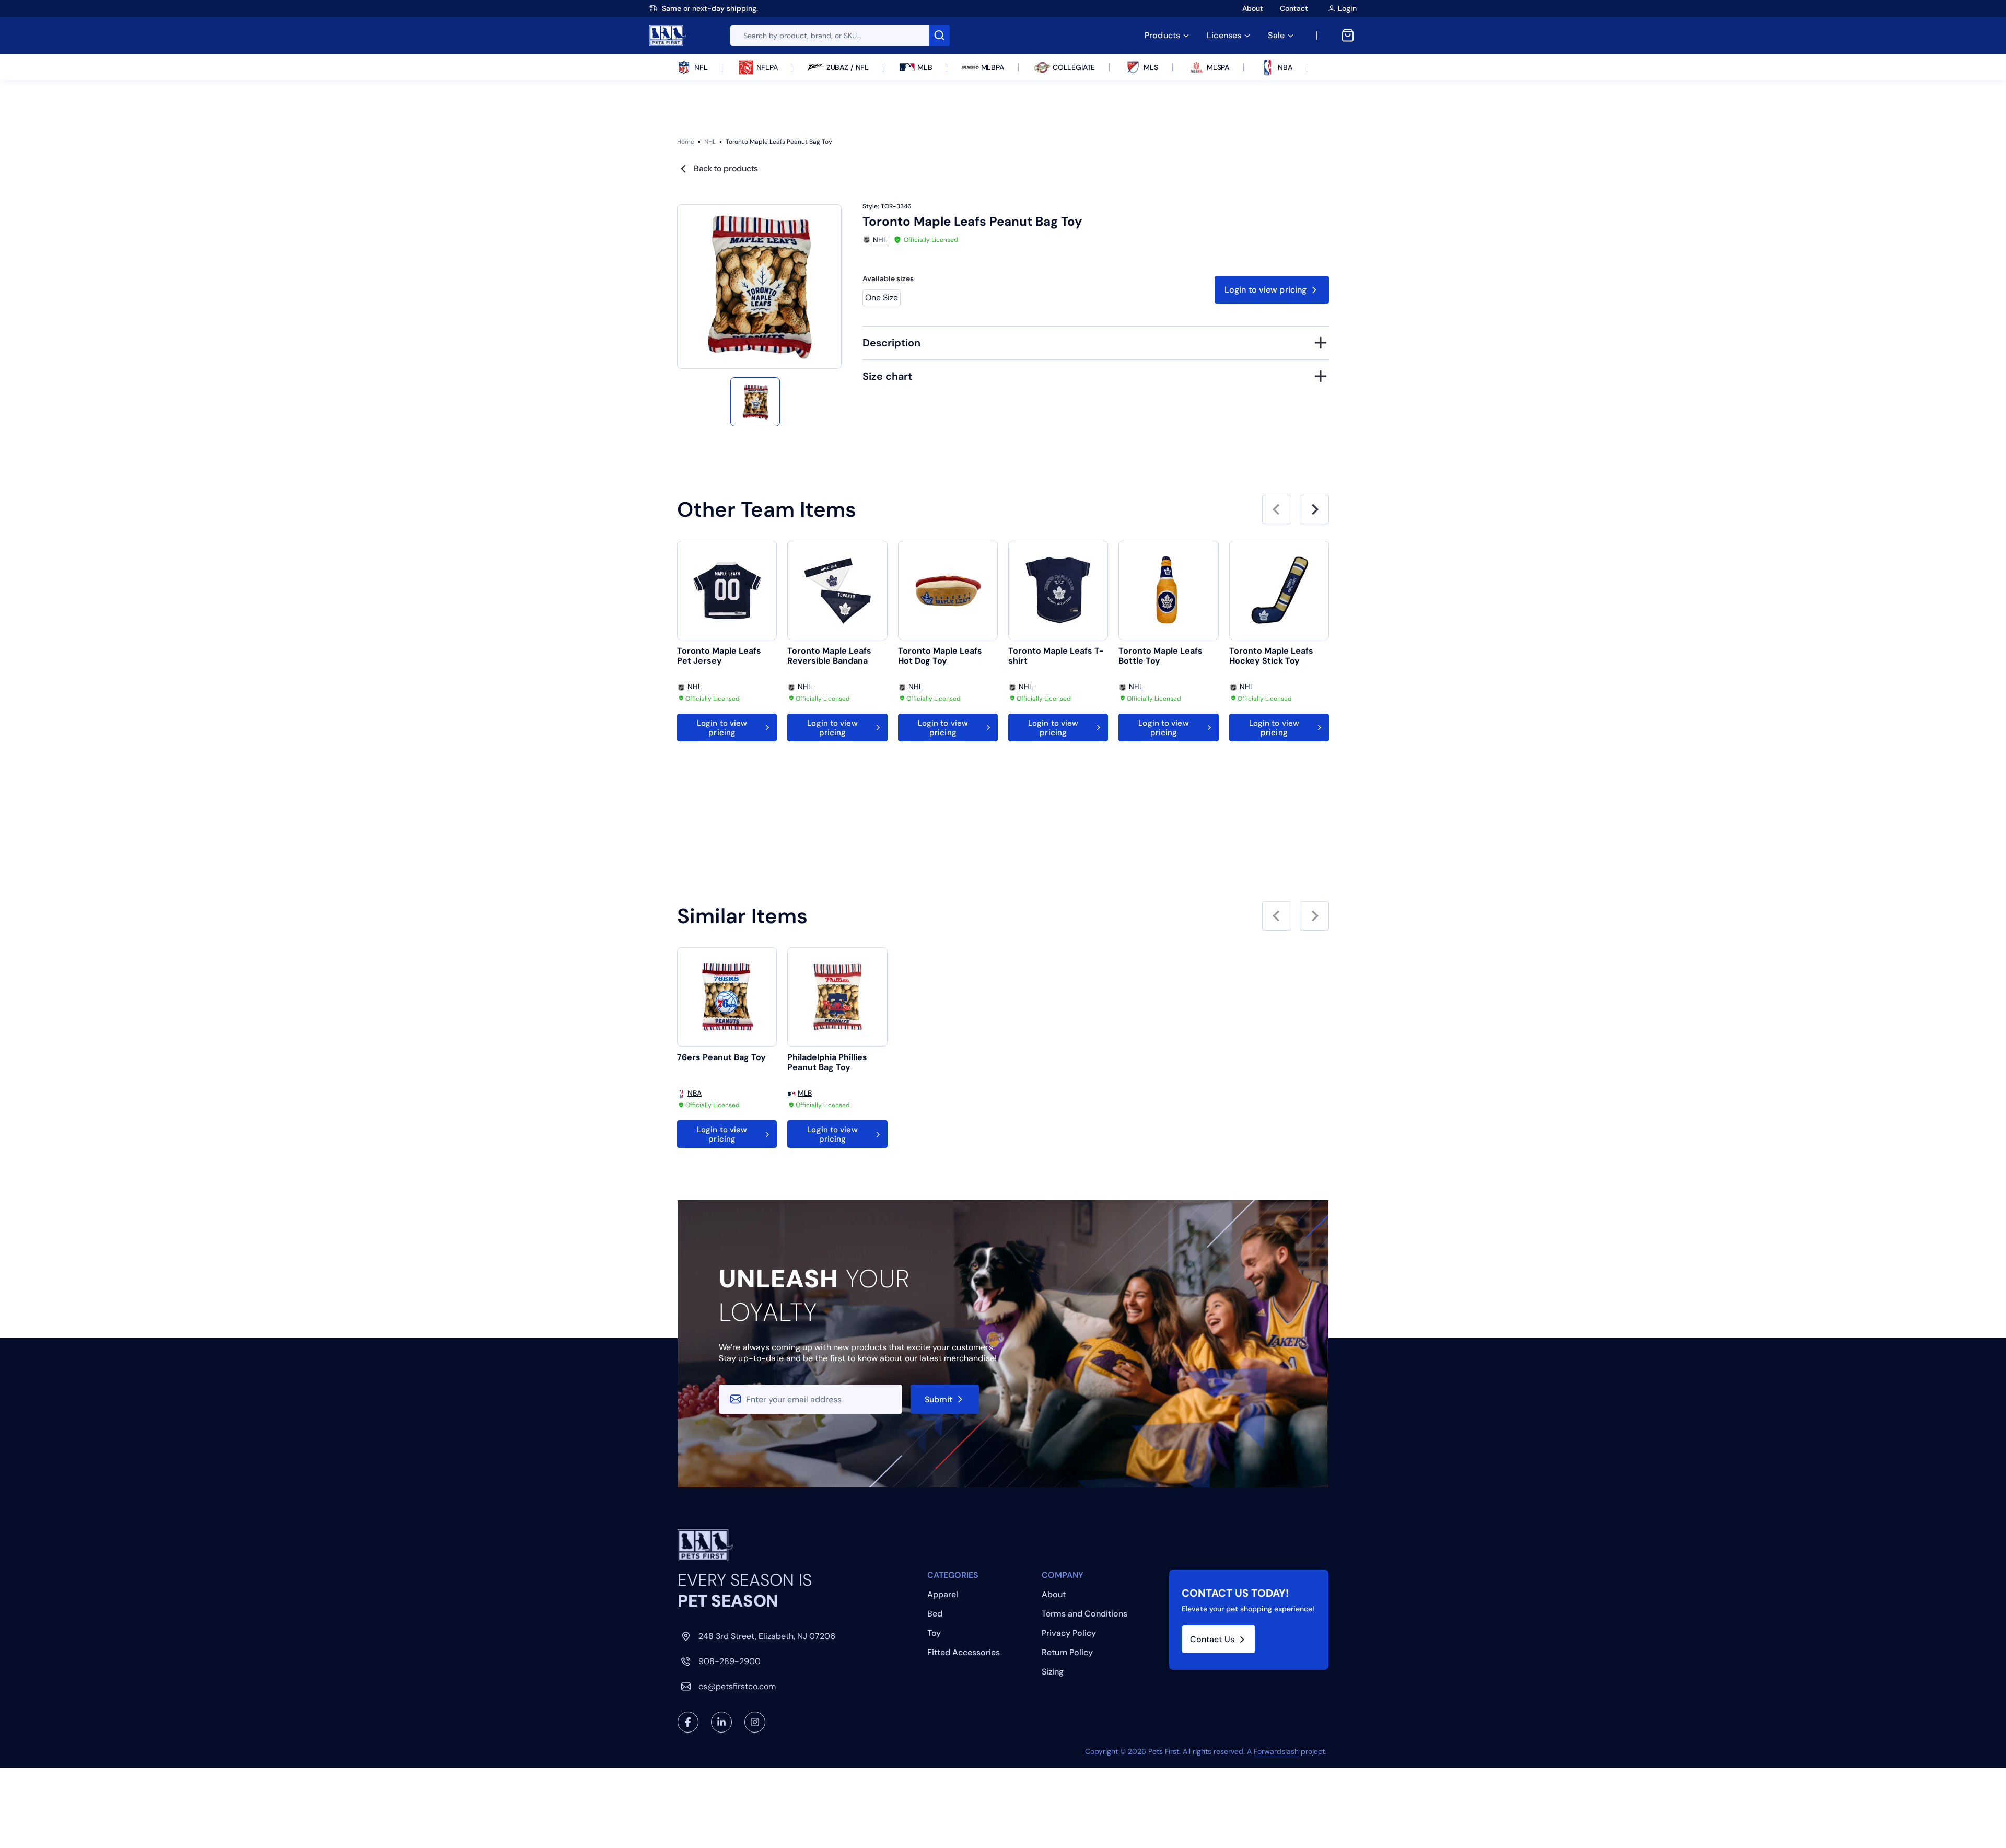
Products (1162, 35)
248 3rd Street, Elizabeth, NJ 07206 (767, 1636)
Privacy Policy (1069, 1633)
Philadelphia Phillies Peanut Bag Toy (827, 1062)
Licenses (1224, 35)
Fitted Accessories (964, 1652)
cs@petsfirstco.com (737, 1686)
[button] (755, 402)
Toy (934, 1633)
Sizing (1053, 1672)
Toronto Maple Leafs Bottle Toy (1161, 656)
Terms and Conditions (1084, 1614)
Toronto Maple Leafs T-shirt (1056, 656)
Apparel (943, 1594)
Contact (1294, 8)
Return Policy (1067, 1652)
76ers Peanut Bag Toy (721, 1057)
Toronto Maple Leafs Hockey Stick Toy (1271, 656)
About (1253, 8)
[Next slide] (1314, 509)
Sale (1276, 35)
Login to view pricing (1266, 290)
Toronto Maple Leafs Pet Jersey (719, 656)
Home (686, 142)
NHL (710, 142)
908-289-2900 (730, 1661)
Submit (939, 1399)
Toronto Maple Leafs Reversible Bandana (829, 656)
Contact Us (1212, 1639)
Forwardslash (1276, 1751)
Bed (935, 1614)
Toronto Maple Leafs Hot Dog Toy (940, 656)
